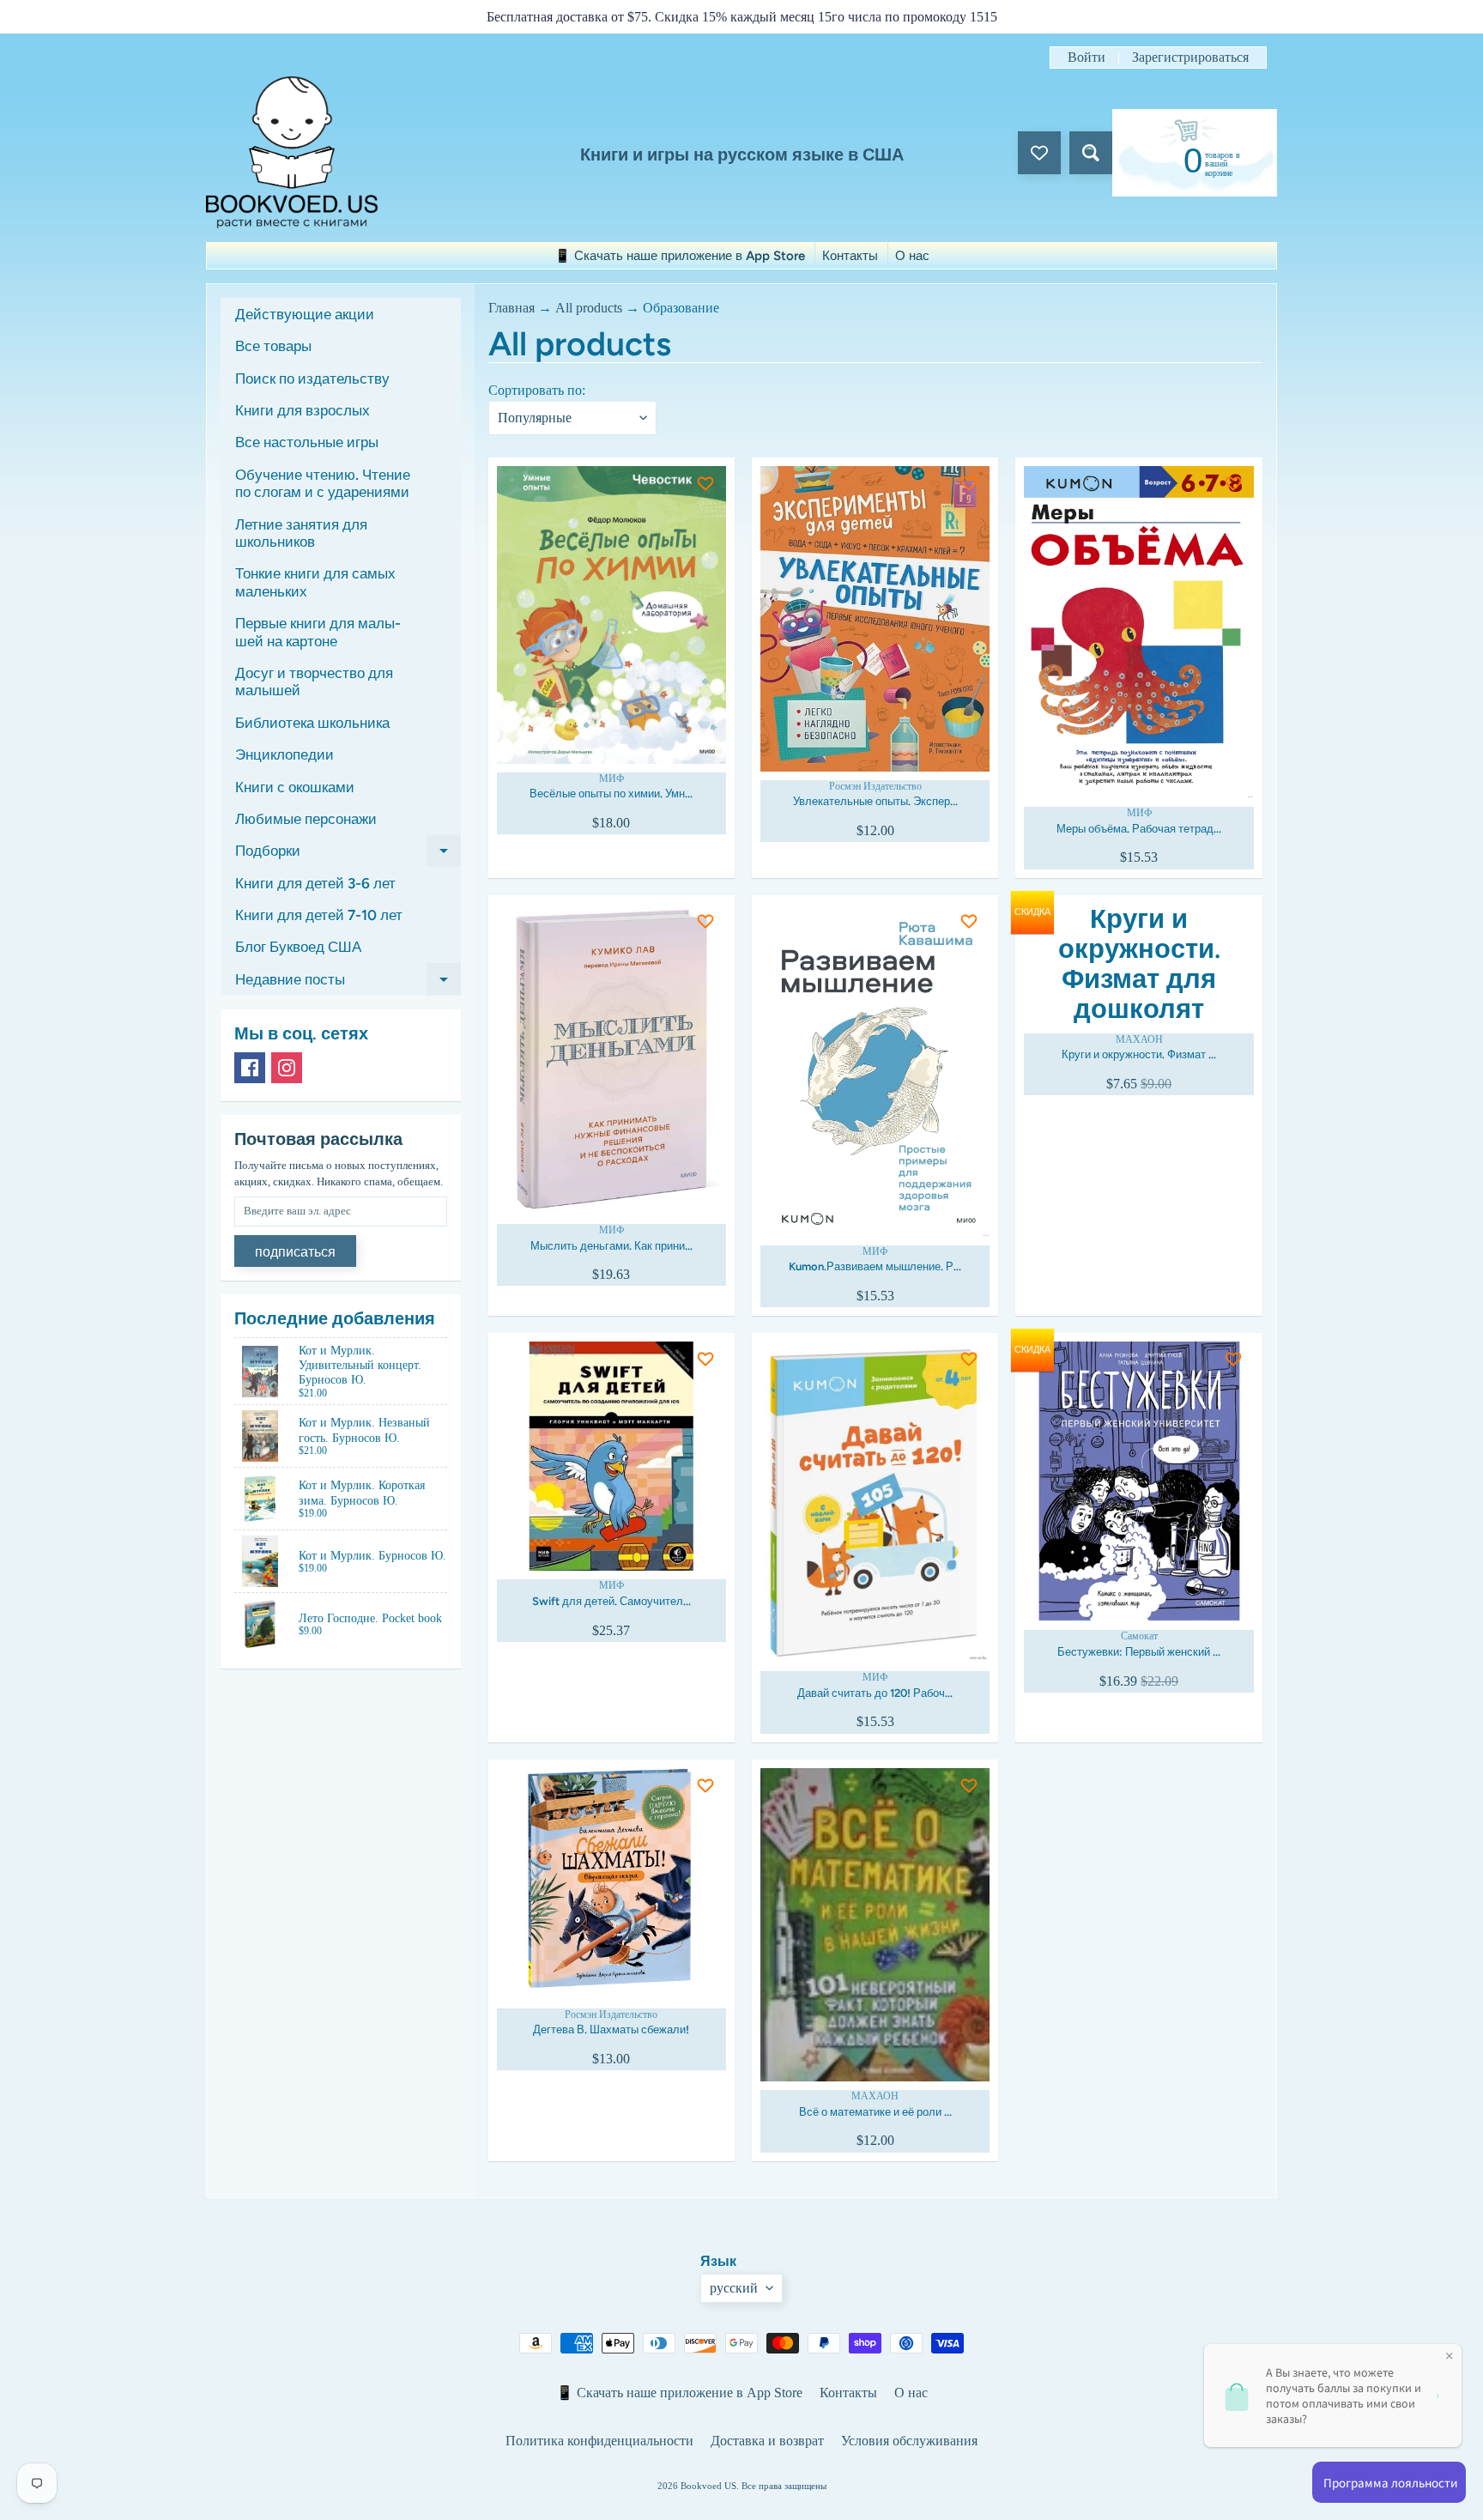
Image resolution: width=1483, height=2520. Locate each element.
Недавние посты (348, 983)
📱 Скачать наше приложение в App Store (680, 256)
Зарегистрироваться (1190, 58)
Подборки (348, 854)
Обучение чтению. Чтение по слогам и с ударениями (323, 483)
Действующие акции (305, 314)
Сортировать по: (537, 390)
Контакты (850, 256)
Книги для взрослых (303, 410)
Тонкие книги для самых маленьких (315, 582)
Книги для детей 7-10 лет (319, 915)
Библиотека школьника (312, 723)
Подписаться (295, 1252)
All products (589, 308)
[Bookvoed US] (292, 152)
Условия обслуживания (909, 2441)
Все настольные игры (307, 442)
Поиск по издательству (312, 379)
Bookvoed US (708, 2486)
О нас (912, 256)
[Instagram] (287, 1068)
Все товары (273, 346)
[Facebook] (250, 1068)
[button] (599, 495)
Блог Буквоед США (298, 947)
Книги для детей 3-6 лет (315, 883)
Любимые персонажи (306, 819)
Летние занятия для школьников (301, 533)
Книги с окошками (295, 787)
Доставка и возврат (767, 2441)
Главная (511, 308)
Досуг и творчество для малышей (314, 681)
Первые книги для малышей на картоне (318, 632)
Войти (1087, 58)
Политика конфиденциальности (599, 2441)
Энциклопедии (284, 754)
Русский (734, 2288)
